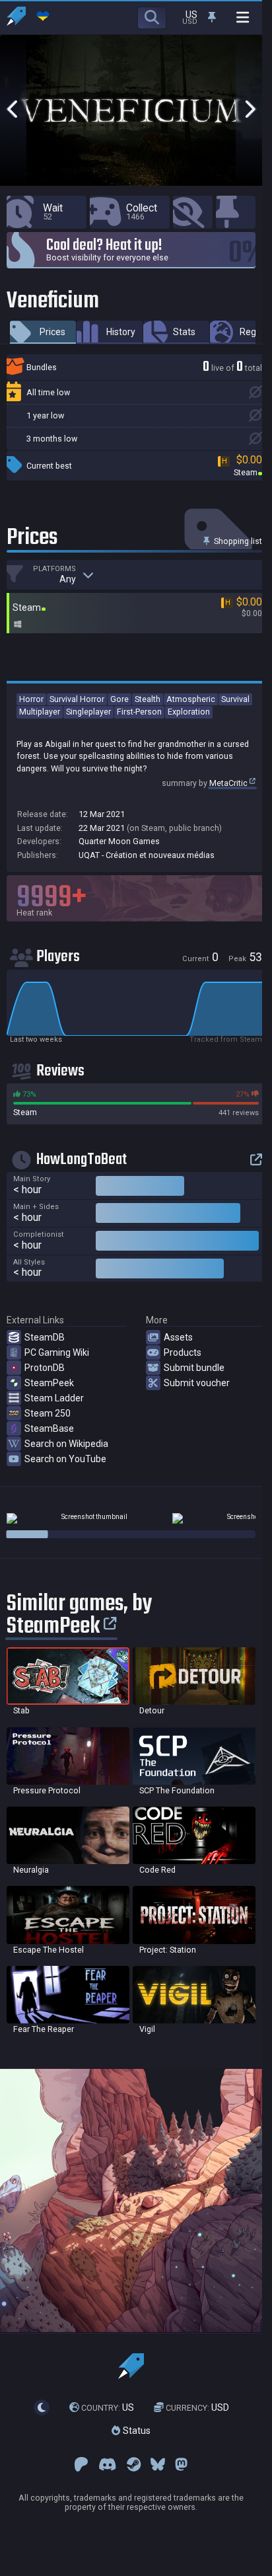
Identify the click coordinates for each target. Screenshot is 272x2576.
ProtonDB (45, 1368)
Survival (235, 699)
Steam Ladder (54, 1398)
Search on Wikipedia (66, 1444)
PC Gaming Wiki (57, 1352)
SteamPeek (49, 1383)
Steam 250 (48, 1413)
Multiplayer (40, 712)
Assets (178, 1337)
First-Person (139, 712)
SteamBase (49, 1428)
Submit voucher (197, 1383)
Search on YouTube (65, 1459)
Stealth (148, 699)
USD (197, 2407)
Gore (119, 699)
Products (183, 1352)
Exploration (189, 712)
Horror (31, 699)
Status (135, 2431)
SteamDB (45, 1337)
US (108, 2407)
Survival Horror (77, 699)
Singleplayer (88, 712)
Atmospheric (191, 699)
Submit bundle (194, 1368)
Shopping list (237, 541)
